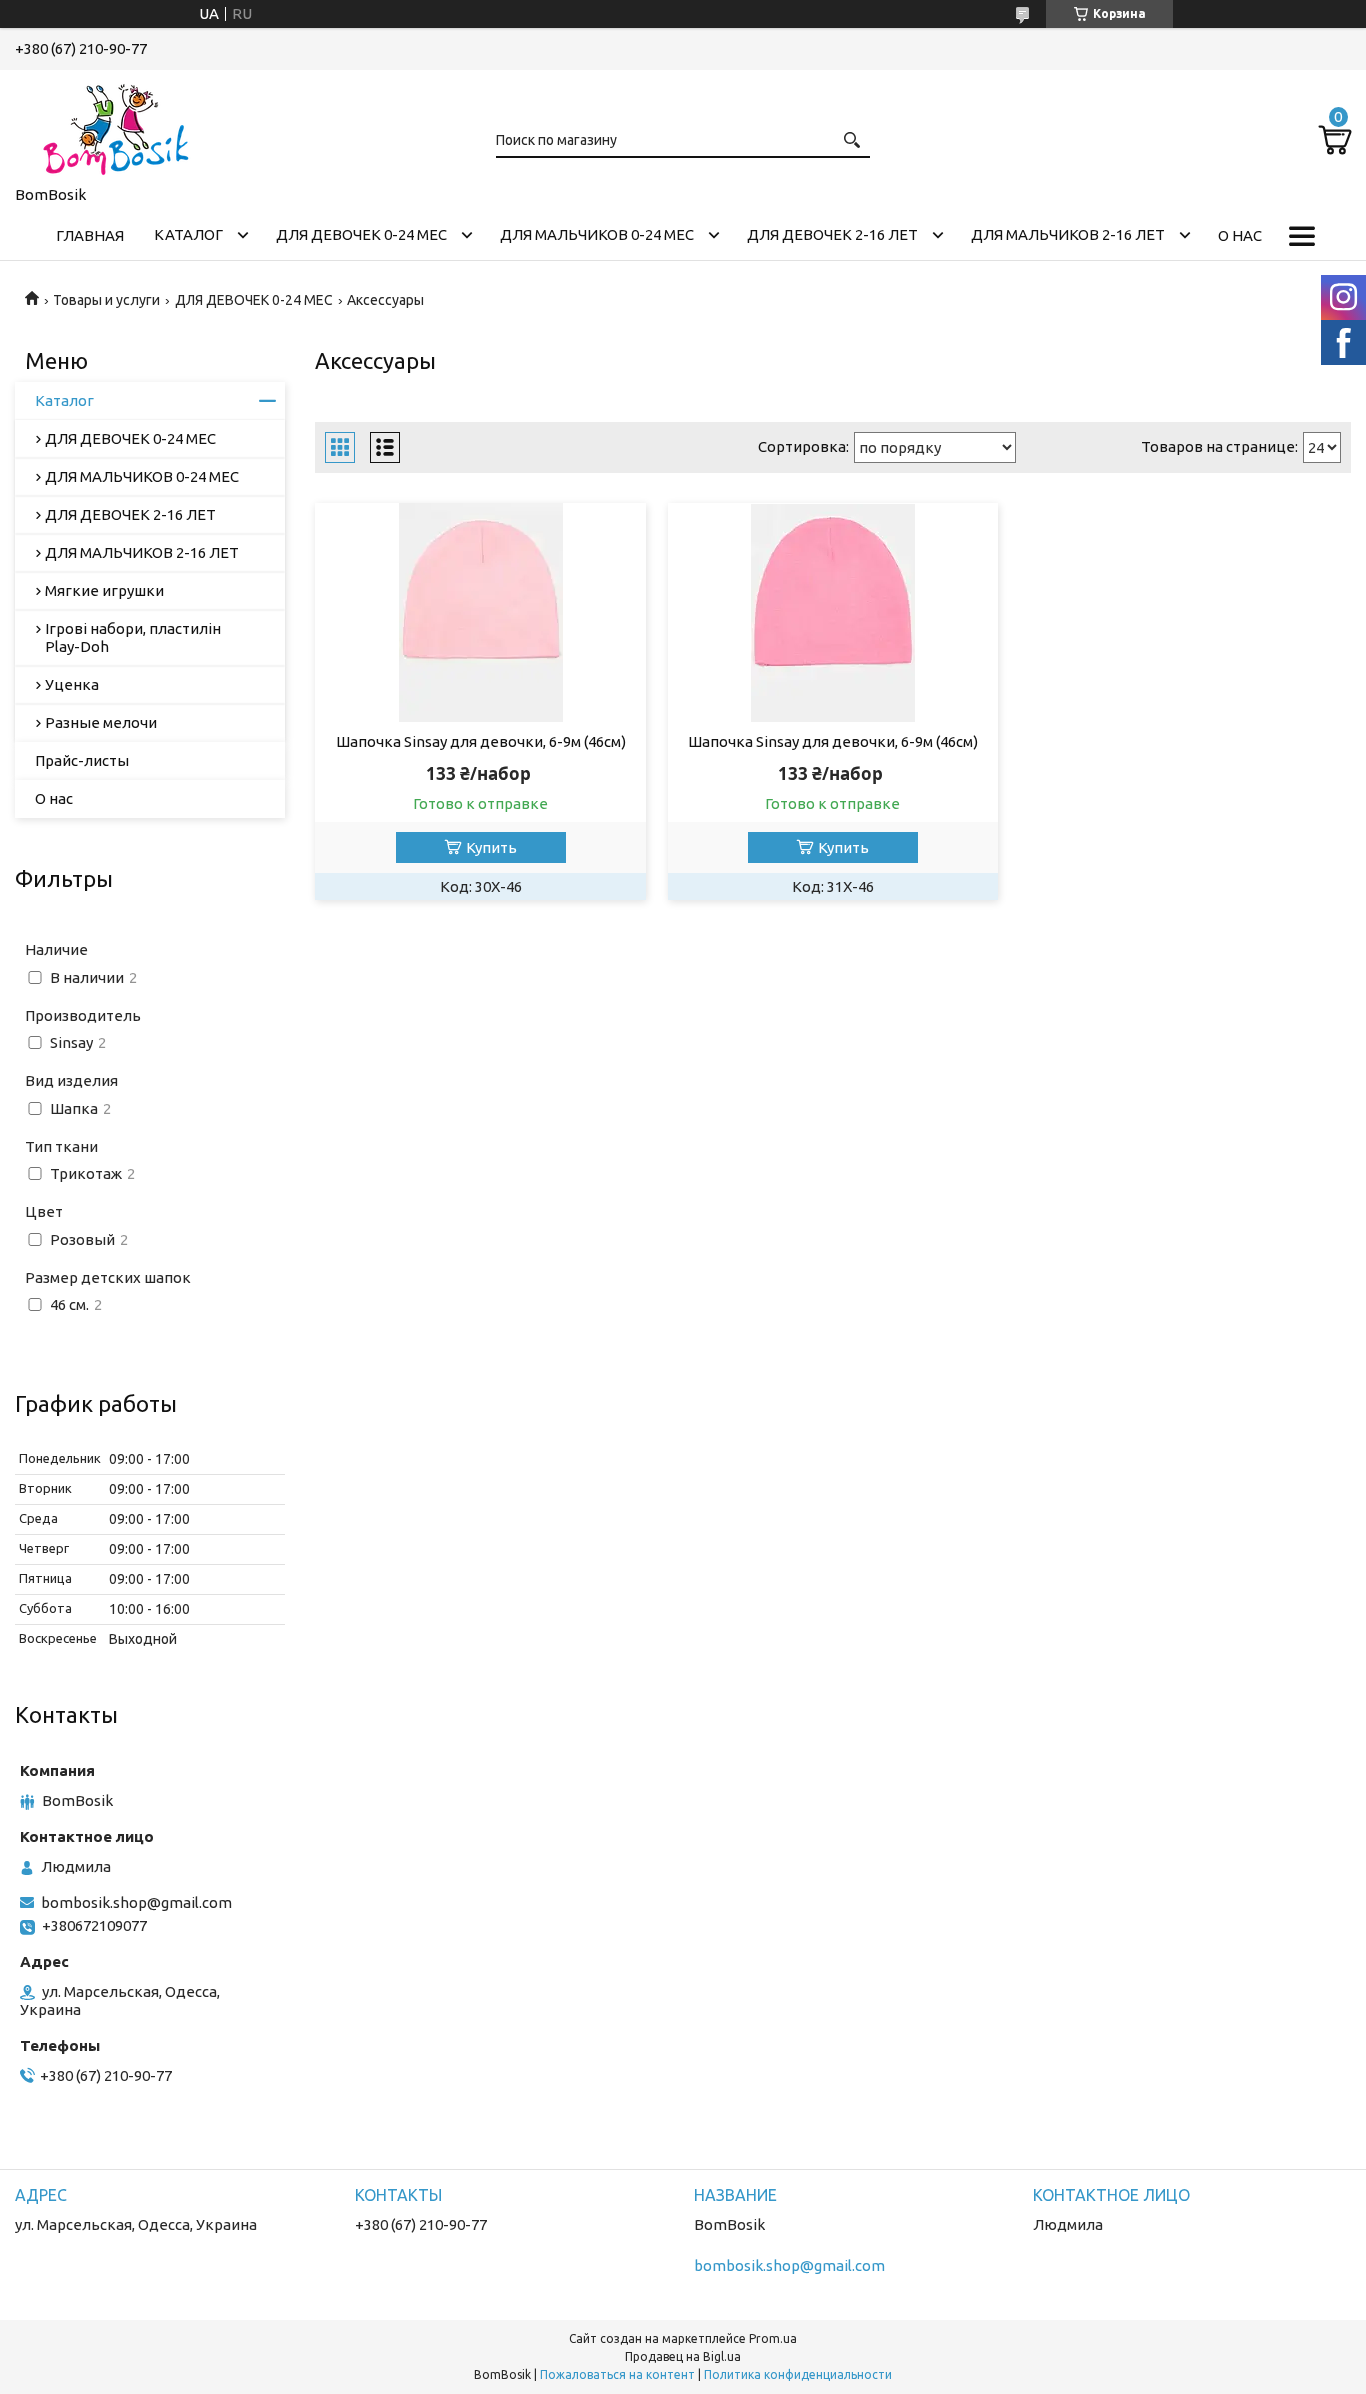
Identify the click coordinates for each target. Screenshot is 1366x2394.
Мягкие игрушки (104, 590)
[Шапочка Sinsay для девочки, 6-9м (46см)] (480, 613)
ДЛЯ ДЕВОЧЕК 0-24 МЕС (361, 234)
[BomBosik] (115, 124)
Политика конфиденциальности (798, 2374)
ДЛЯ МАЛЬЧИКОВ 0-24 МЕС (597, 234)
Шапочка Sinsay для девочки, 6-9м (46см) (481, 741)
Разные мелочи (101, 722)
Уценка (72, 684)
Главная (90, 235)
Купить (491, 847)
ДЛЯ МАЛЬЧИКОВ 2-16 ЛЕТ (1068, 234)
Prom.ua (773, 2338)
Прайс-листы (82, 760)
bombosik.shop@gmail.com (136, 1902)
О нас (1240, 235)
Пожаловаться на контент (617, 2374)
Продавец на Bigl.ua (683, 2356)
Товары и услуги (106, 300)
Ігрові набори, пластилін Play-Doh (133, 637)
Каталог (188, 234)
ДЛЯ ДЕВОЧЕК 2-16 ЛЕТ (832, 234)
